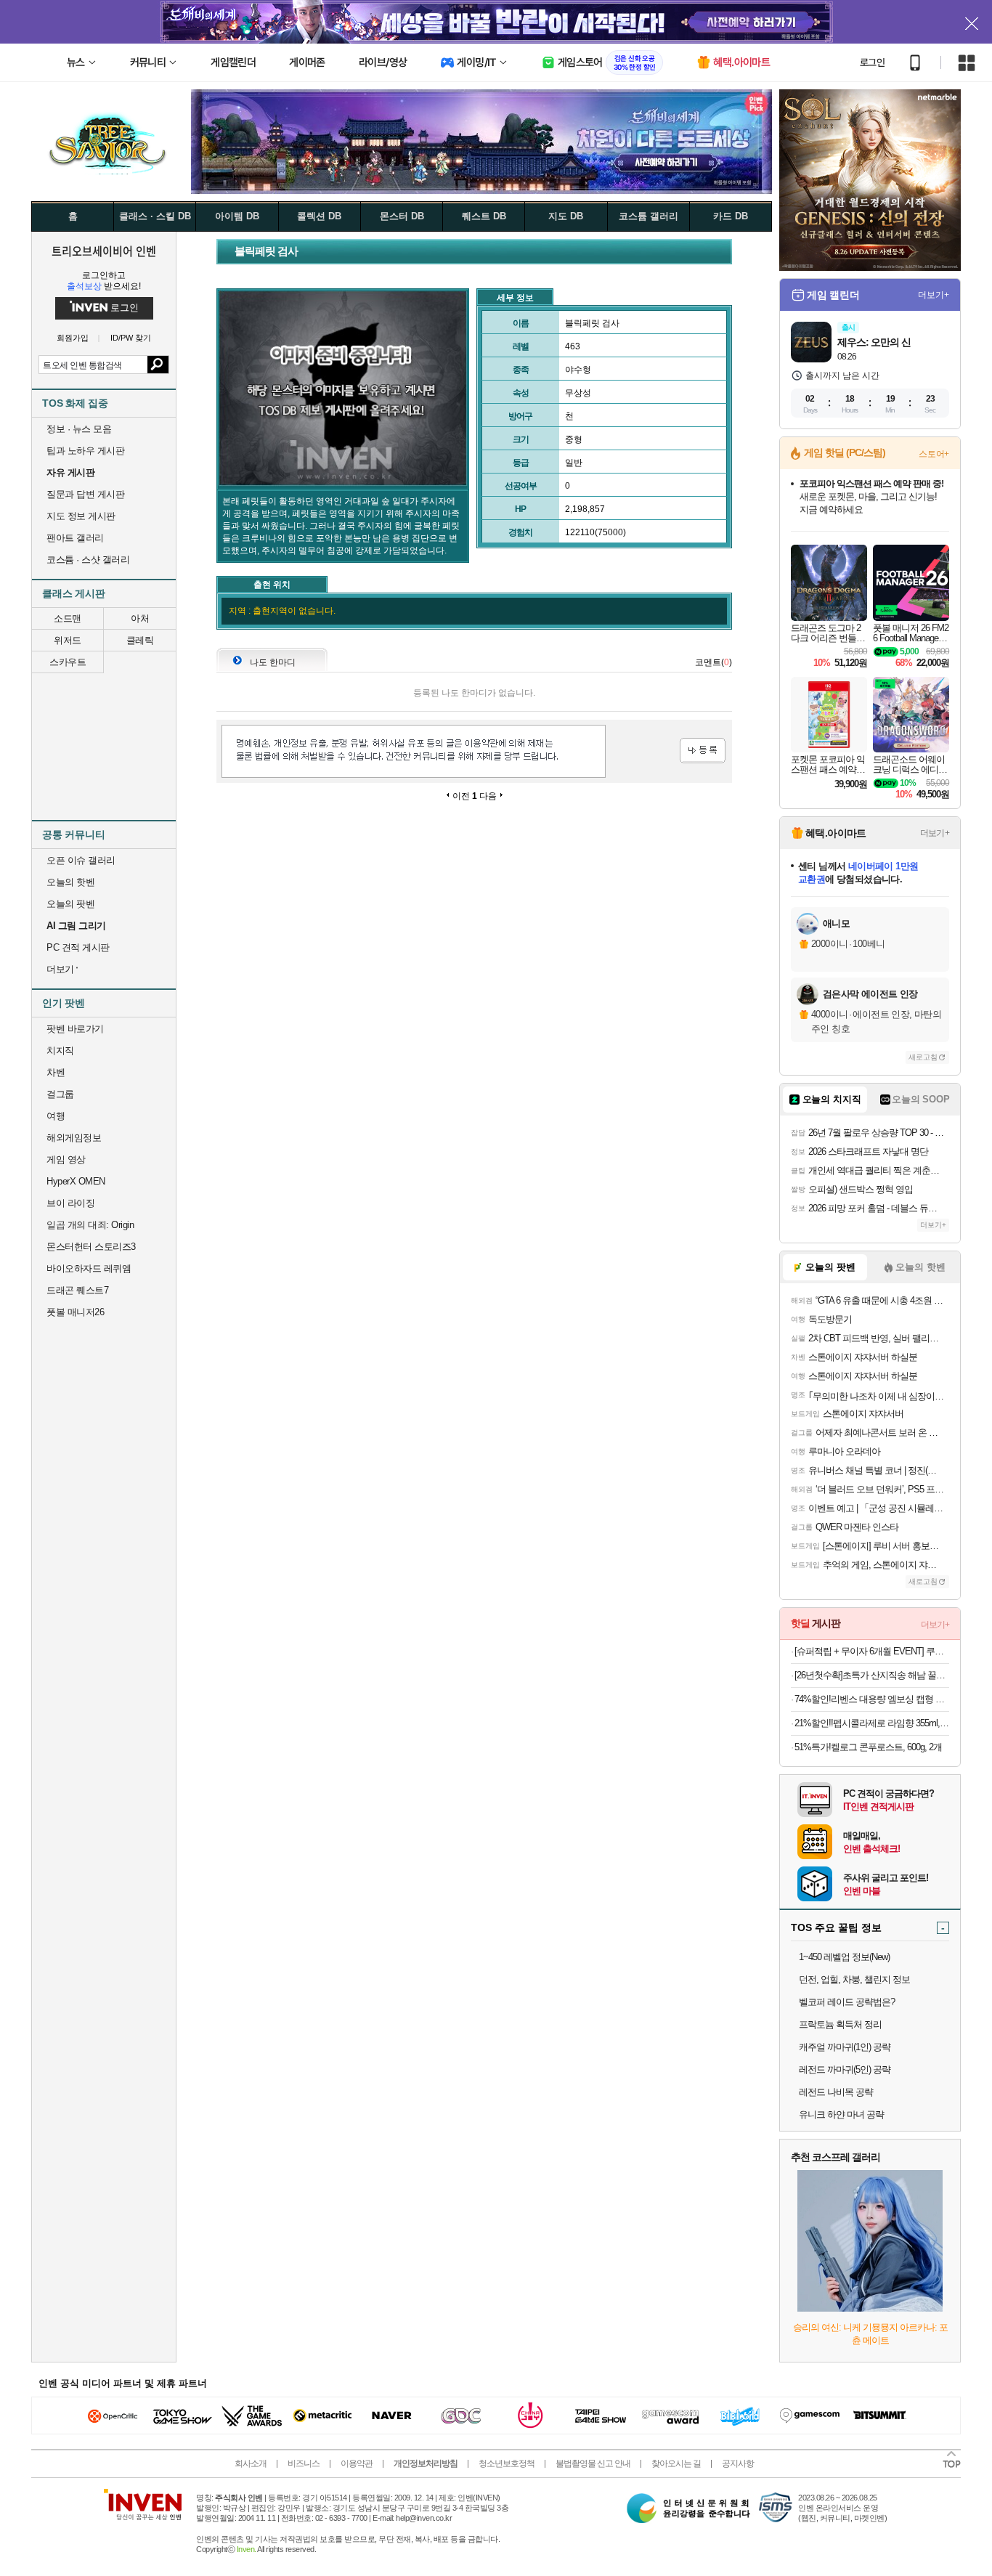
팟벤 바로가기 (75, 1029)
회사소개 (251, 2463)
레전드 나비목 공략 (836, 2092)
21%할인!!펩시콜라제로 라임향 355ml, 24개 (872, 1723)
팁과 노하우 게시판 (85, 451)
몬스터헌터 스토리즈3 (91, 1247)
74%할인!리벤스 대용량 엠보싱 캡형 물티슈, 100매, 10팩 (872, 1699)
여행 (56, 1116)
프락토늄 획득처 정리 (840, 2024)
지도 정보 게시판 (81, 516)
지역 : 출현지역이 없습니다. (282, 611)
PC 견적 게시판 (78, 947)
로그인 (872, 62)
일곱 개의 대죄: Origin (90, 1225)
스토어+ (934, 454)
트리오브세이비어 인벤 (104, 251)
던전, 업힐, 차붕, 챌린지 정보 (854, 1979)
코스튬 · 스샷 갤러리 (88, 560)
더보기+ (934, 295)
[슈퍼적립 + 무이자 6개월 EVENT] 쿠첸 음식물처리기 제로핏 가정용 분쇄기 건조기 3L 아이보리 (872, 1651)
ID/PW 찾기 (131, 338)
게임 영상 (66, 1159)
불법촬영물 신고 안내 (593, 2463)
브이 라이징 (70, 1203)
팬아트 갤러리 (75, 538)
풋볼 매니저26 (75, 1312)
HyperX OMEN (76, 1181)
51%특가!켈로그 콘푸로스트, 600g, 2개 (868, 1747)
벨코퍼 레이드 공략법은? (847, 2002)
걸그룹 (60, 1094)
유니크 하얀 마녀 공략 (841, 2114)
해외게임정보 (74, 1138)
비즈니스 (304, 2463)
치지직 (60, 1051)
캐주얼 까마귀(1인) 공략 (845, 2047)
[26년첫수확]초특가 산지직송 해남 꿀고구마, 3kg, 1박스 (872, 1675)
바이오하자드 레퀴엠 (89, 1268)
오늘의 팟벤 (70, 904)
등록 (703, 751)
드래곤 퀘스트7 (77, 1290)
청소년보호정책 (507, 2463)
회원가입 (73, 338)
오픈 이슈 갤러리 (81, 860)
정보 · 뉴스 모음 (79, 429)
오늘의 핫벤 (70, 882)
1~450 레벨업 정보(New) (844, 1957)
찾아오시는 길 (676, 2463)
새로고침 (923, 1057)
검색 (158, 365)
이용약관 (357, 2463)
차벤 (56, 1072)
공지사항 (738, 2463)
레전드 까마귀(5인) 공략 (845, 2069)
